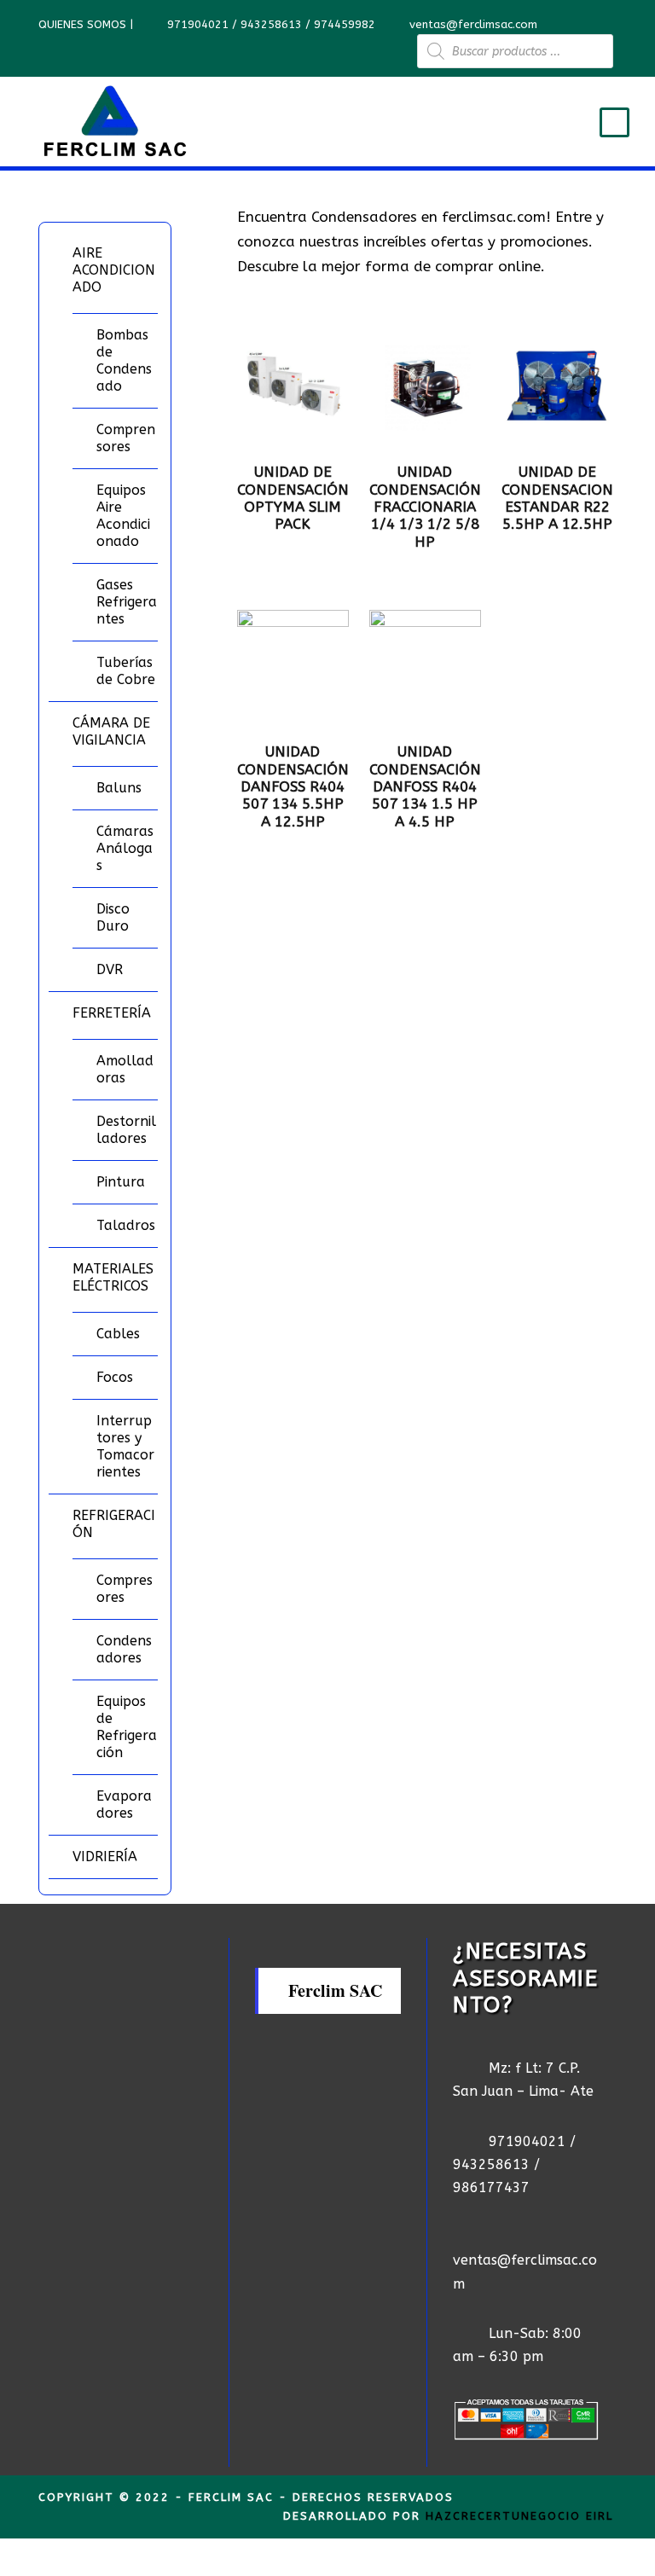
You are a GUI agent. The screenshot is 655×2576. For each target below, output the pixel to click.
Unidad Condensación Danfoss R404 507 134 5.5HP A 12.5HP (293, 786)
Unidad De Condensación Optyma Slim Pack (293, 498)
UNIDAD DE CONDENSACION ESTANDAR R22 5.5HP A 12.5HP (557, 498)
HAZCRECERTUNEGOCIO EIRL (519, 2516)
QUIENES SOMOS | (87, 24)
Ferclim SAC (335, 1990)
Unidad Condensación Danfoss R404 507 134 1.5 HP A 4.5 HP (425, 786)
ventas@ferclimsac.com (473, 24)
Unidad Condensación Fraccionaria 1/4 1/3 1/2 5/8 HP (425, 507)
